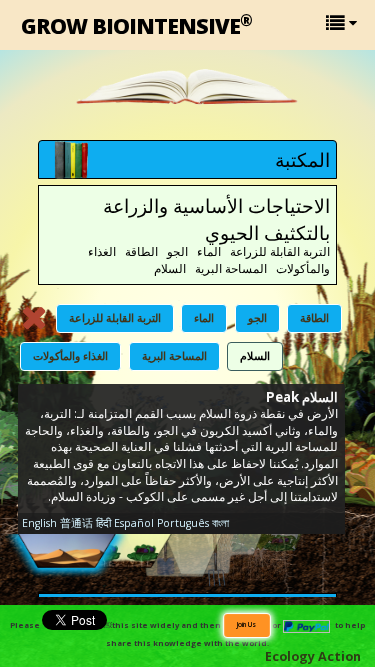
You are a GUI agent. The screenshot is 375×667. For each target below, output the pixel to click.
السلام (255, 356)
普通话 (76, 523)
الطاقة (314, 318)
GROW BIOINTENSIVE (136, 24)
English (39, 523)
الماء (204, 318)
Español (134, 523)
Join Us (247, 624)
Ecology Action (313, 656)
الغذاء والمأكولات (70, 356)
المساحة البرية (174, 356)
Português (183, 523)
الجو (257, 318)
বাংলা (220, 523)
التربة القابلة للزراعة (115, 318)
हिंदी (103, 523)
